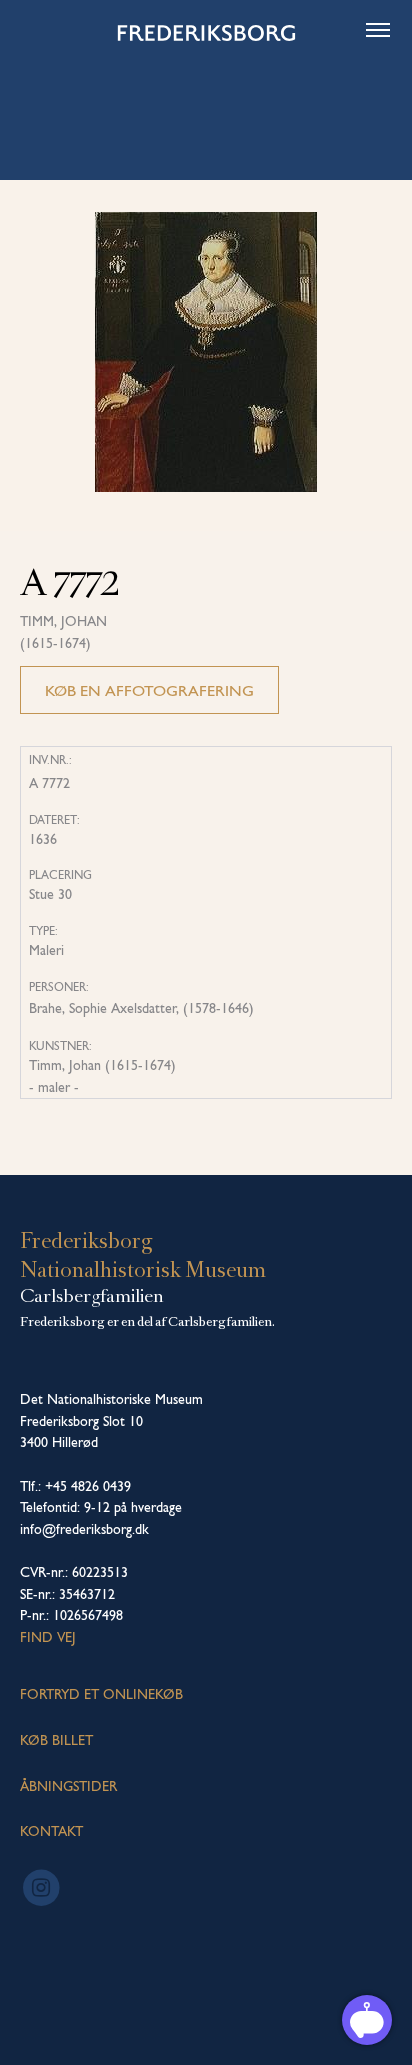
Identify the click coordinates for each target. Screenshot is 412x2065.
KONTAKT (51, 1831)
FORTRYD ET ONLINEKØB (101, 1694)
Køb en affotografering (149, 690)
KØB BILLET (56, 1740)
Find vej (48, 1637)
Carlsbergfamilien (92, 1296)
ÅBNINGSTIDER (68, 1786)
